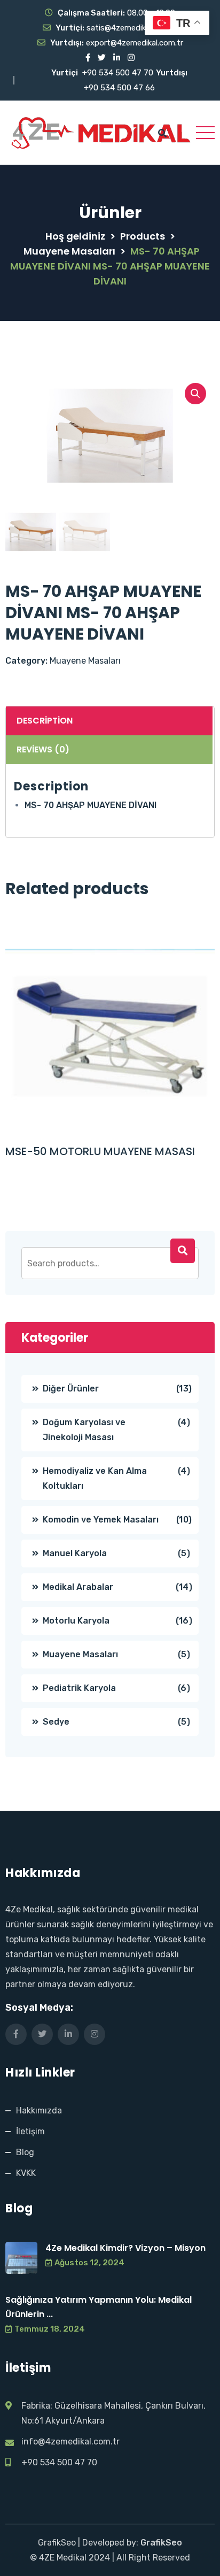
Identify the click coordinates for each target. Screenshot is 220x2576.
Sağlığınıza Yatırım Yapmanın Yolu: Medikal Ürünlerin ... (99, 2307)
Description (45, 721)
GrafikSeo (161, 2543)
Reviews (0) (43, 749)
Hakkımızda (39, 2110)
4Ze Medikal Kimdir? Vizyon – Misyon (125, 2248)
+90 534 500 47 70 (118, 73)
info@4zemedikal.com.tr (70, 2442)
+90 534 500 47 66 (119, 88)
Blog (25, 2152)
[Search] (183, 1251)
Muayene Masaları (85, 661)
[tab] (108, 721)
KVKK (26, 2173)
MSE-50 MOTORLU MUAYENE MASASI (100, 1151)
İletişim (30, 2131)
